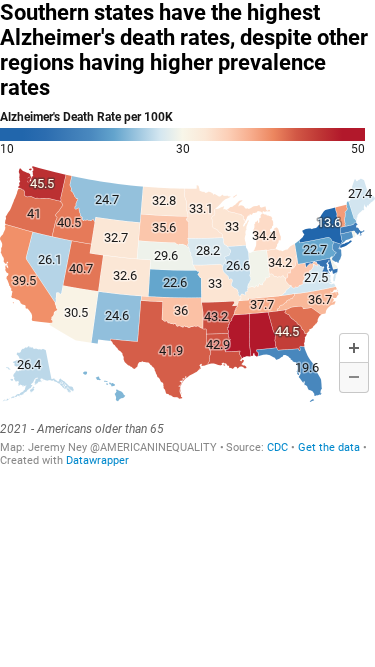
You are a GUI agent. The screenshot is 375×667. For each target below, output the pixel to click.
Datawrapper (97, 460)
